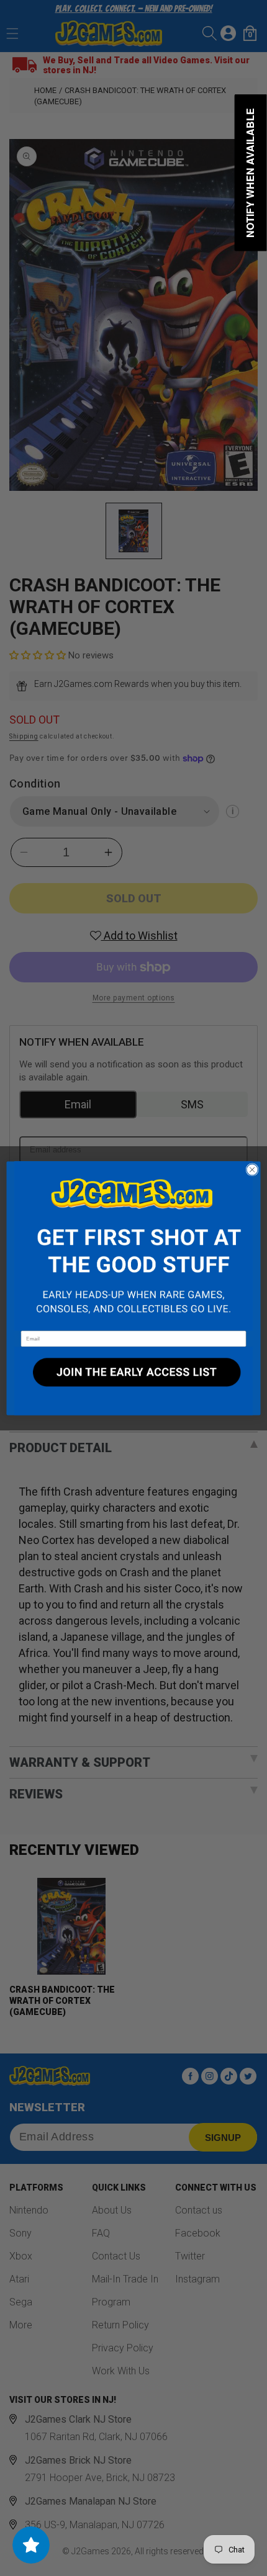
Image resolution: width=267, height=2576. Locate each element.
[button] (133, 1246)
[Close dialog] (252, 1169)
